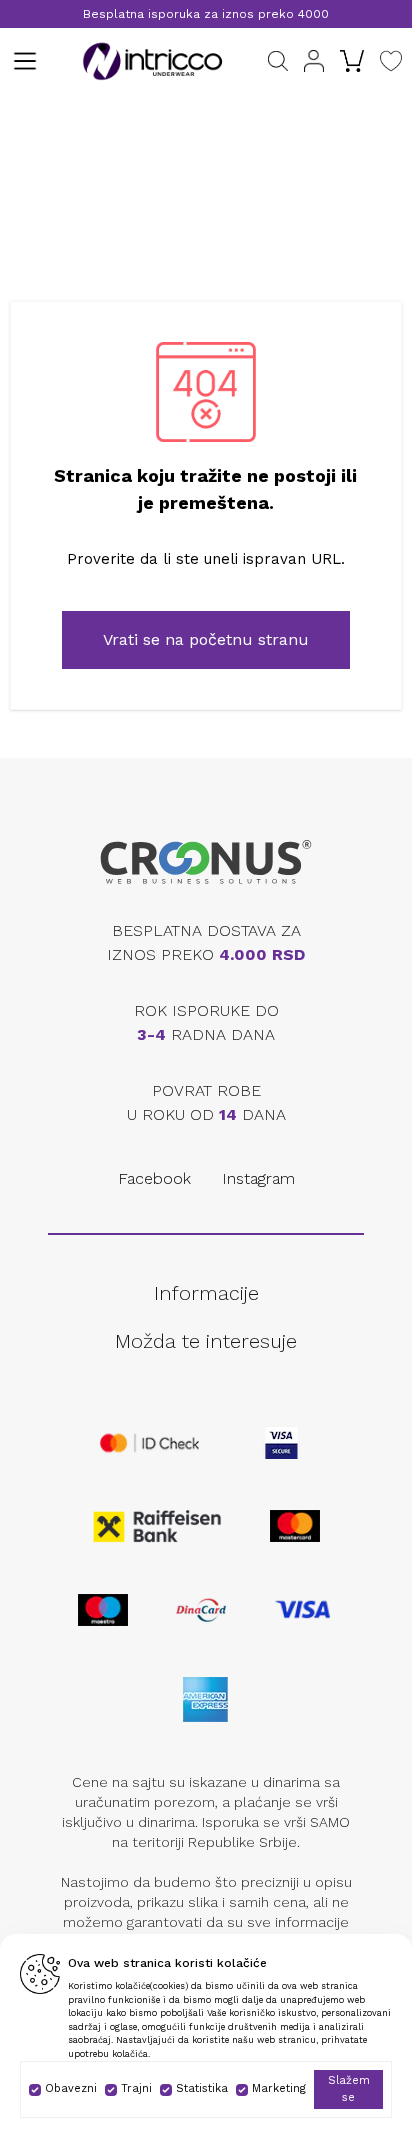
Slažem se (349, 2089)
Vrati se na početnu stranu (206, 639)
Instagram (258, 1178)
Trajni (136, 2088)
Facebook (154, 1178)
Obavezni (71, 2088)
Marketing (279, 2088)
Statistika (202, 2088)
